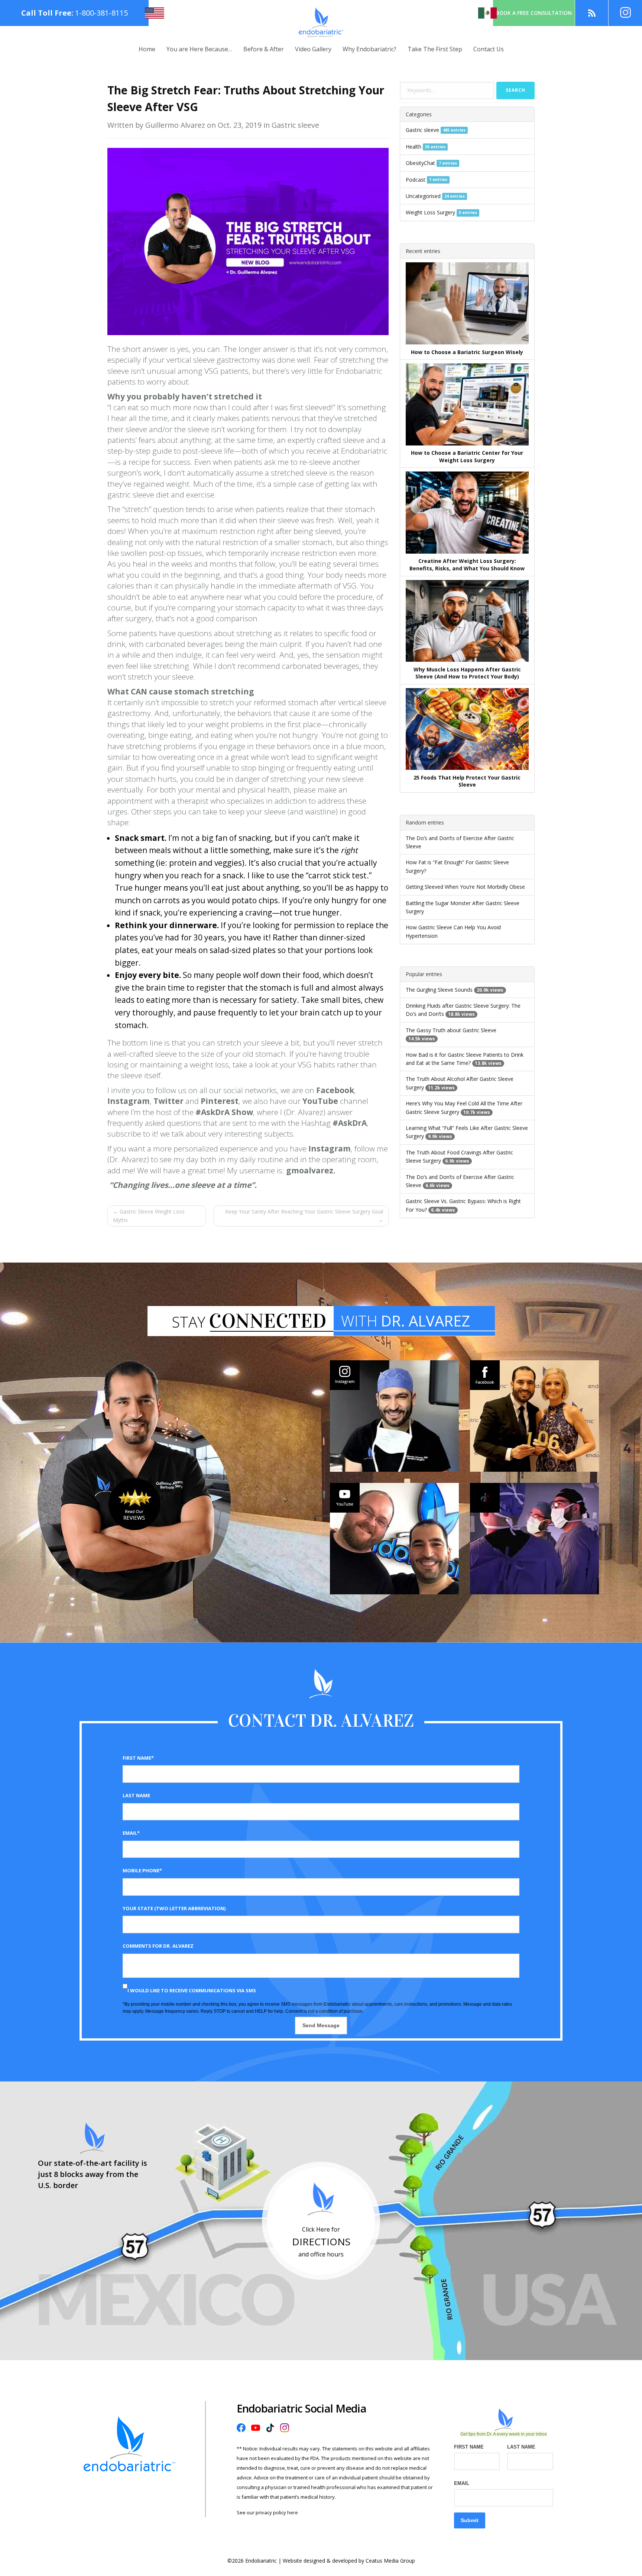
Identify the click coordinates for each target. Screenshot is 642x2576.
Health (414, 147)
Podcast (416, 180)
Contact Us (489, 49)
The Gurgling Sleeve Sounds (439, 990)
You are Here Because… (199, 49)
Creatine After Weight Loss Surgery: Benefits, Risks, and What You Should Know (467, 565)
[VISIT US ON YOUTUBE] (394, 1539)
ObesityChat (420, 163)
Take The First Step (435, 49)
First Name (469, 2447)
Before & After (264, 49)
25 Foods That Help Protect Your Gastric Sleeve (467, 781)
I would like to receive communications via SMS (192, 1990)
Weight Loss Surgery (430, 212)
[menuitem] (147, 49)
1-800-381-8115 (101, 13)
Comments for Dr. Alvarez (158, 1946)
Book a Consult (534, 13)
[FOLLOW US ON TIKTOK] (534, 1539)
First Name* (138, 1758)
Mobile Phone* (142, 1870)
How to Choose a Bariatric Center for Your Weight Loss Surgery (467, 456)
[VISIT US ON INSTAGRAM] (394, 1416)
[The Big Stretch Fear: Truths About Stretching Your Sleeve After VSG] (248, 241)
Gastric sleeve (422, 130)
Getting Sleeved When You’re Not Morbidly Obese (465, 887)
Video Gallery (313, 49)
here (293, 2512)
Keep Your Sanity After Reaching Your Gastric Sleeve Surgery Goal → (304, 1216)
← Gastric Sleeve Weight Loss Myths (149, 1216)
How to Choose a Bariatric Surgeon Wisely (467, 352)
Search (515, 90)
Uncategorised (423, 196)
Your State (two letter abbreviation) (174, 1908)
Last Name (136, 1795)
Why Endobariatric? (369, 49)
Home (147, 49)
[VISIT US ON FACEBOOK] (534, 1416)
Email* (131, 1833)
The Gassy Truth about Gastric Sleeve (451, 1030)
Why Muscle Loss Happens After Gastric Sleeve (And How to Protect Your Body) (467, 673)
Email (462, 2483)
